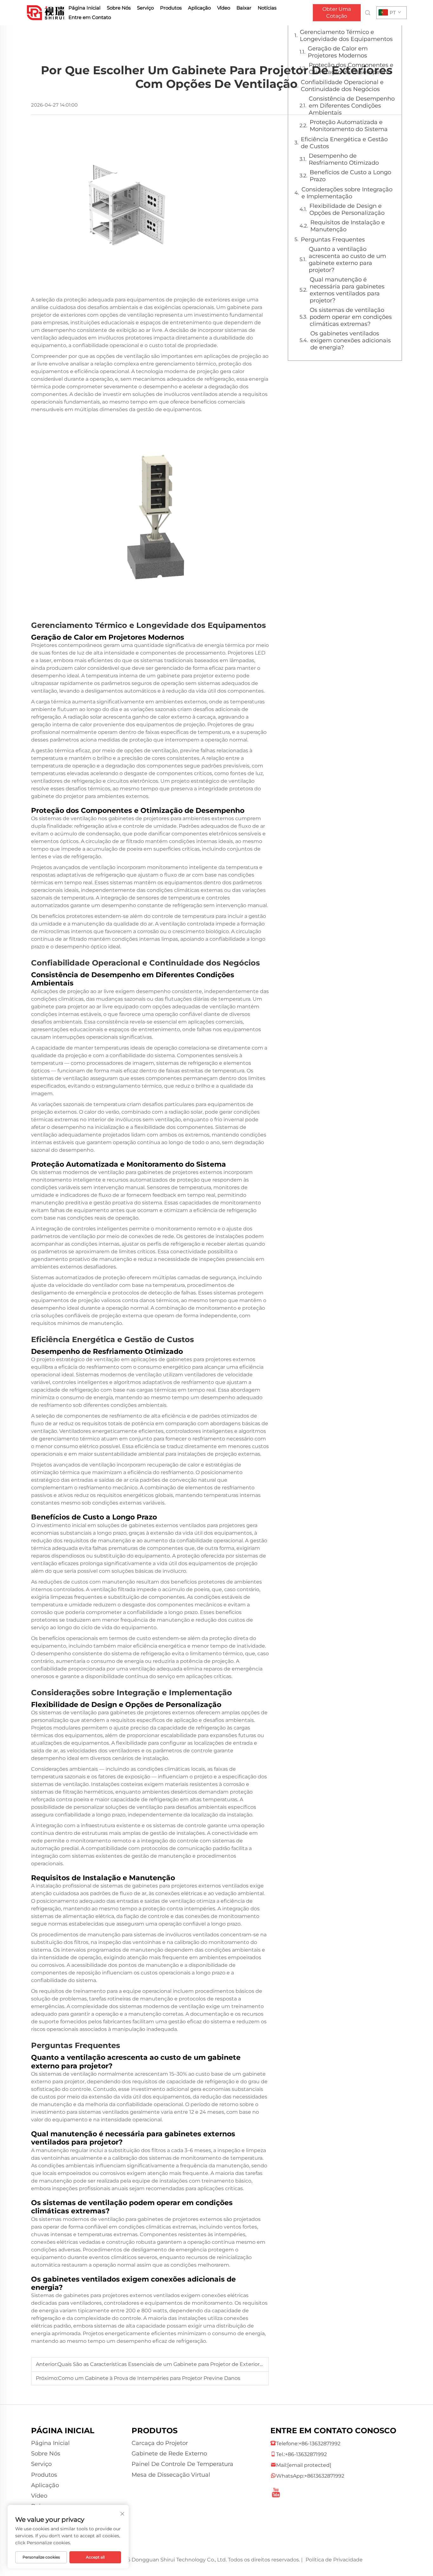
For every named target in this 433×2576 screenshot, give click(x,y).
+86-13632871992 (320, 2444)
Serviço (145, 8)
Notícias (267, 8)
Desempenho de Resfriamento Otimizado (344, 159)
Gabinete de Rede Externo (169, 2454)
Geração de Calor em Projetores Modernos (338, 52)
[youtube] (276, 2490)
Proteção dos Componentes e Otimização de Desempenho (351, 69)
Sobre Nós (119, 8)
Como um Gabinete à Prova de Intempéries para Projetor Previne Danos (149, 2378)
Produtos (171, 8)
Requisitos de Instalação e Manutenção (348, 226)
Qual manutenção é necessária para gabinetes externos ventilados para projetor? (347, 290)
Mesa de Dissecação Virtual (171, 2475)
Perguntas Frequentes (333, 240)
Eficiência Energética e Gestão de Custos (344, 143)
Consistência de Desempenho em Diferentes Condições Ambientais (352, 106)
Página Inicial (84, 8)
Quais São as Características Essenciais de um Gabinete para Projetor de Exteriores (161, 2364)
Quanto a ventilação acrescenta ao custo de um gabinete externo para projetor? (347, 260)
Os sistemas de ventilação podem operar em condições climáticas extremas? (351, 317)
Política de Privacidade (334, 2560)
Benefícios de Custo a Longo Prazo (350, 176)
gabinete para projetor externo (197, 676)
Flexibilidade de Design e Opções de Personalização (347, 209)
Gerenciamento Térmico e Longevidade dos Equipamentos (346, 36)
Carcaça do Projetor (160, 2443)
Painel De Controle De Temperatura (182, 2464)
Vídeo (224, 8)
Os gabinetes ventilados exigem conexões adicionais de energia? (351, 340)
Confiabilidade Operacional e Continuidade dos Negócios (342, 86)
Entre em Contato (90, 17)
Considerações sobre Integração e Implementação (347, 193)
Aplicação (199, 8)
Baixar (244, 8)
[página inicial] (46, 12)
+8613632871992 (324, 2476)
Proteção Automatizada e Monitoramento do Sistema (349, 126)
